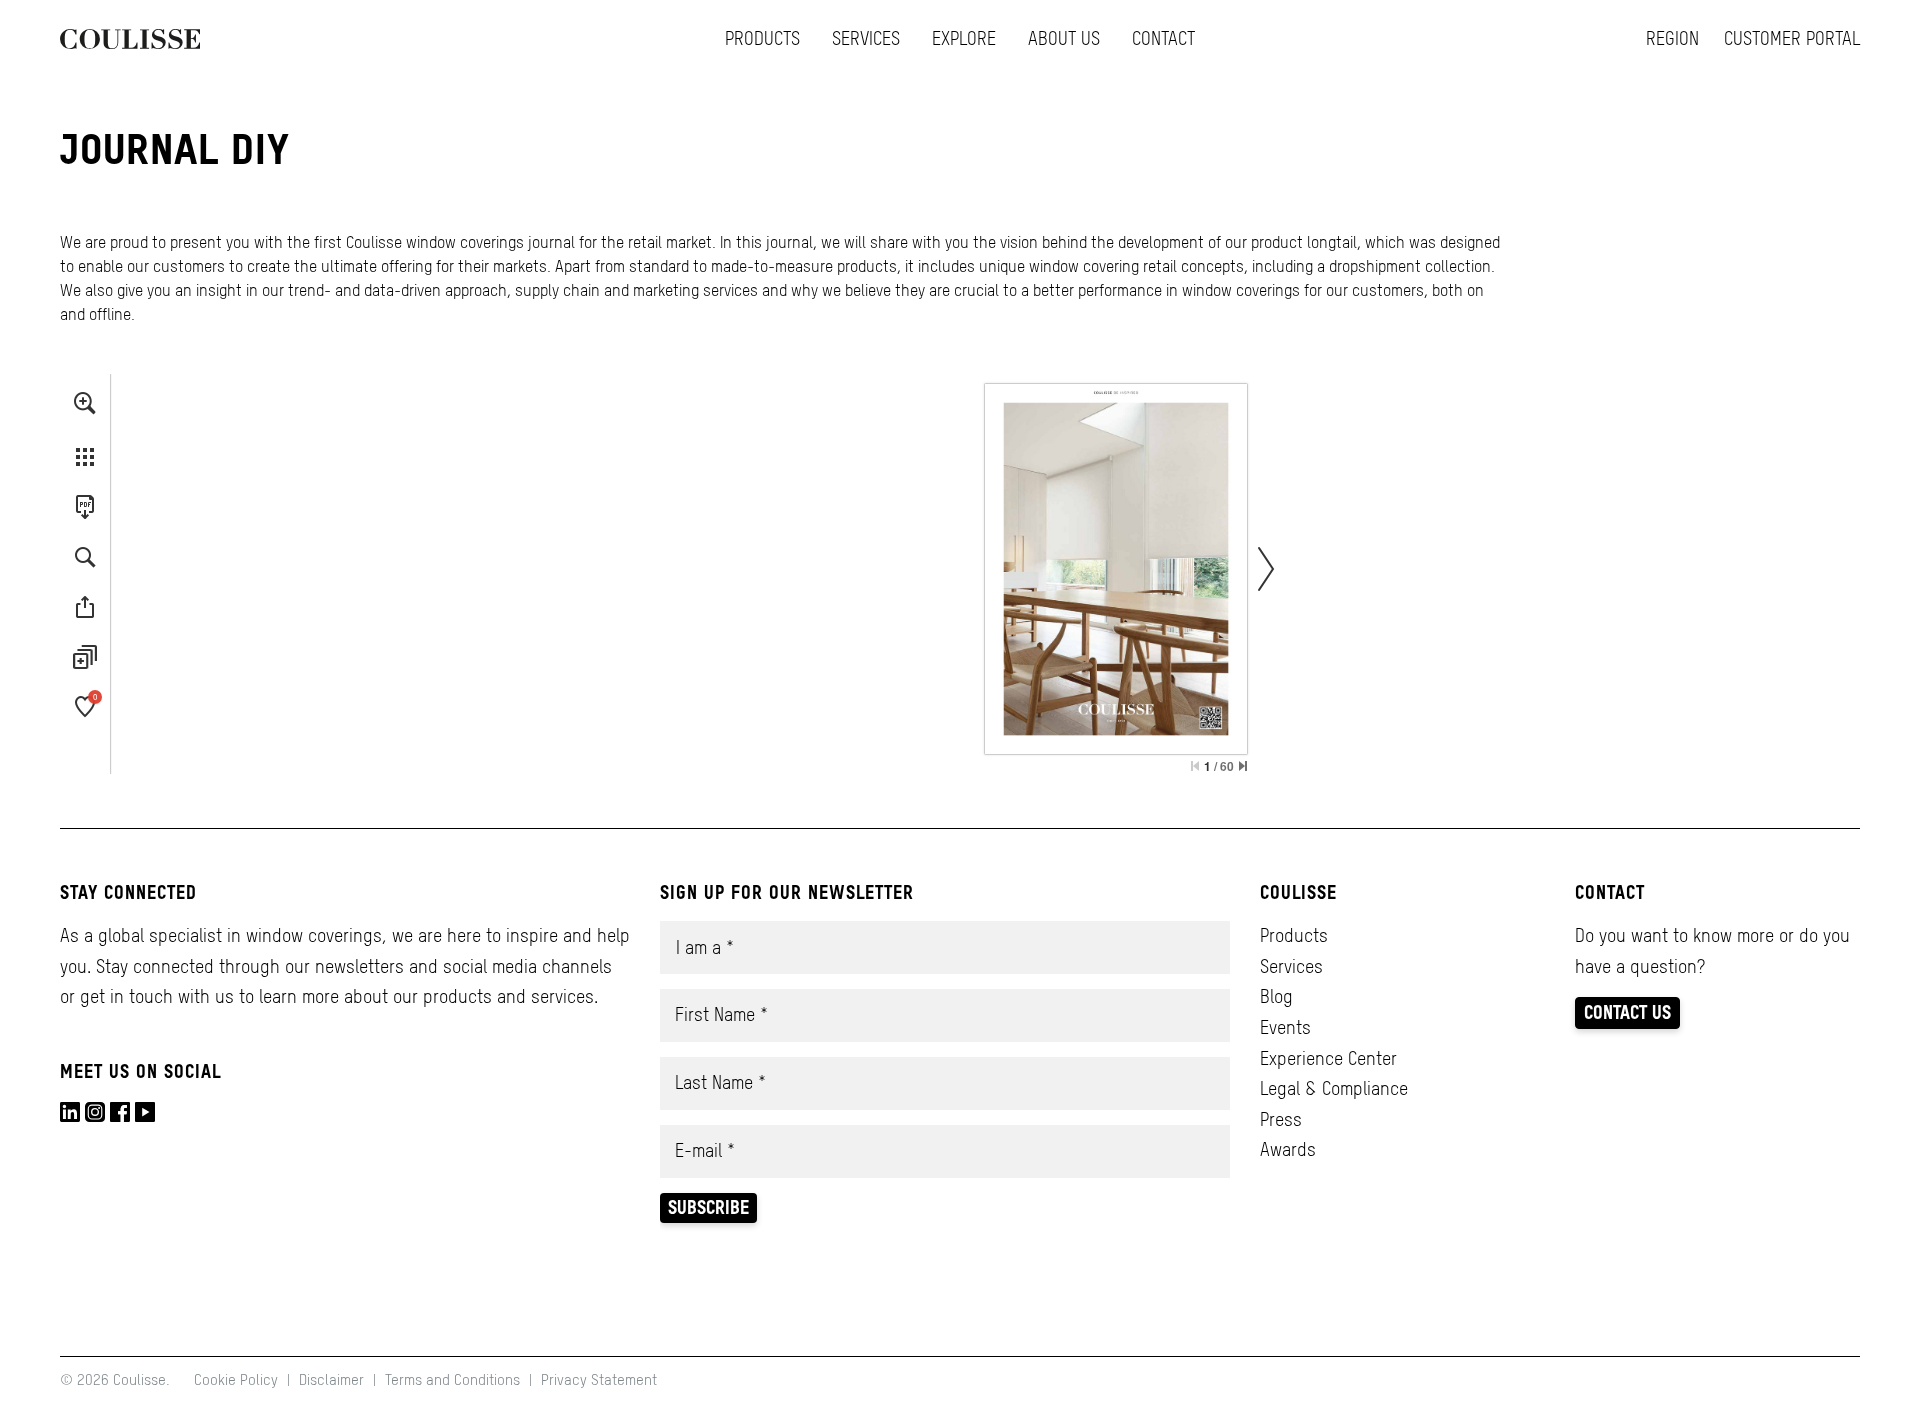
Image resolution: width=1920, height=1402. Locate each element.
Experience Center (1328, 1058)
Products (762, 38)
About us (1064, 38)
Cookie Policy (238, 1379)
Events (1285, 1027)
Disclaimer (331, 1379)
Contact (1163, 38)
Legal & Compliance (1334, 1088)
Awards (1288, 1149)
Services (866, 38)
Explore (964, 38)
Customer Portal (1792, 38)
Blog (1276, 996)
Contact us (1627, 1012)
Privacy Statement (599, 1379)
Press (1281, 1119)
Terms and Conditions (452, 1379)
